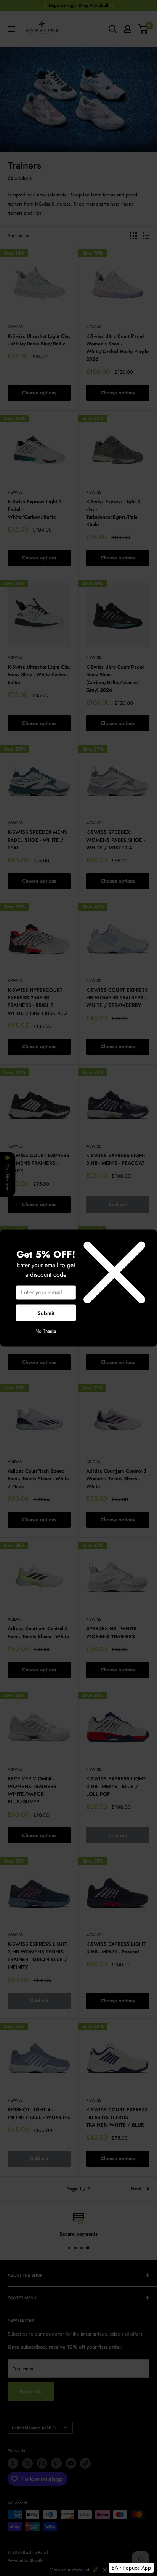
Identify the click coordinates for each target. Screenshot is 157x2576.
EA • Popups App (131, 2568)
